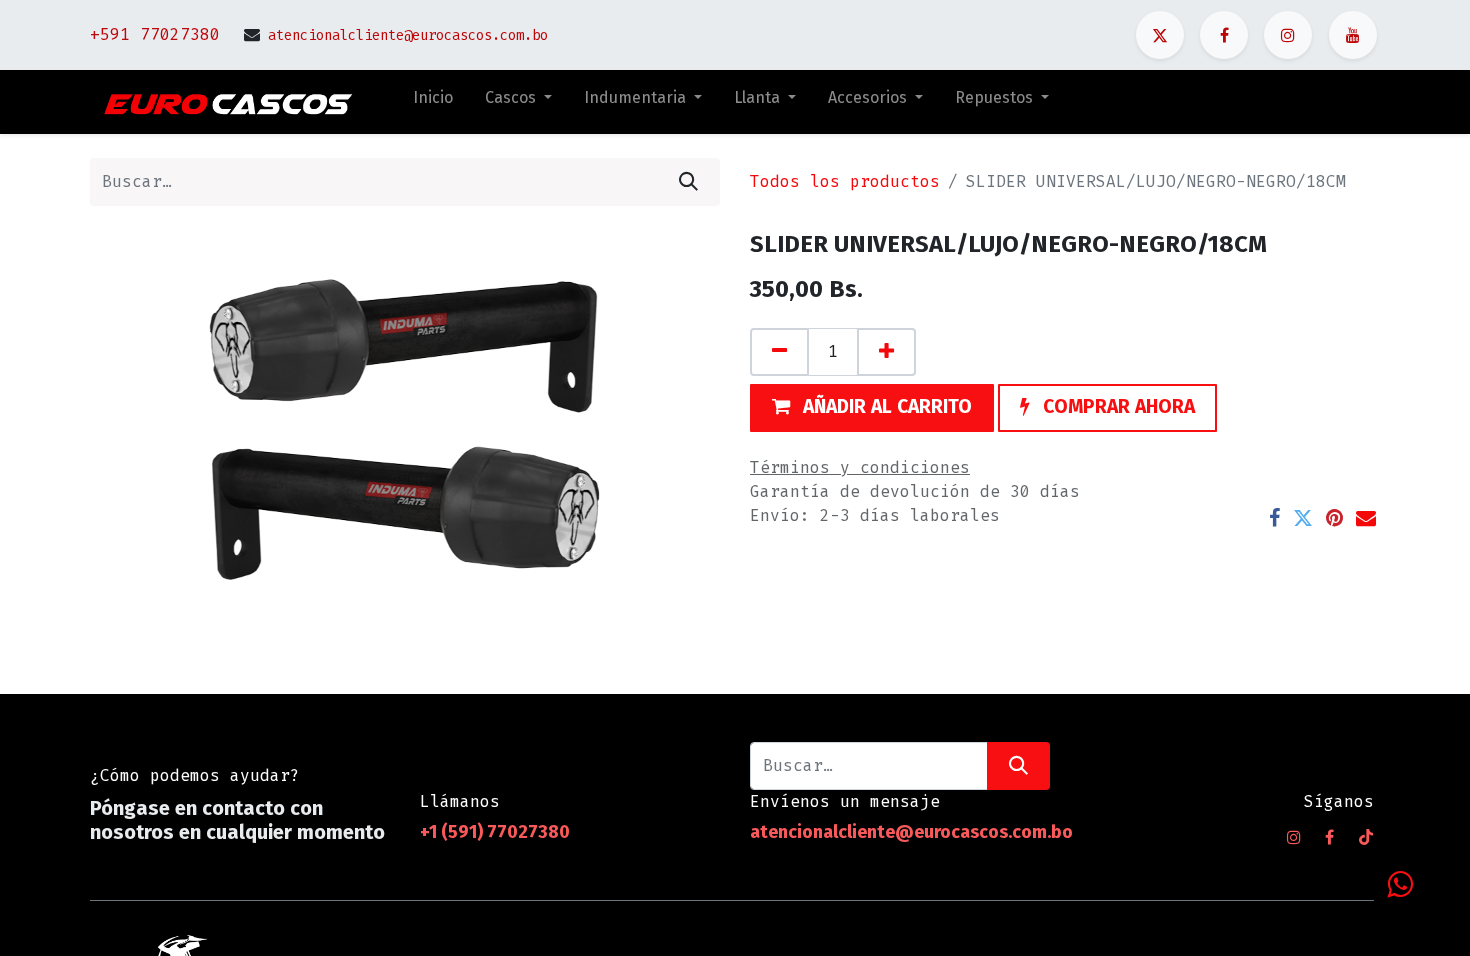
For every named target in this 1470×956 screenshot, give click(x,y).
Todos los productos (845, 181)
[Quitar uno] (779, 352)
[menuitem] (433, 102)
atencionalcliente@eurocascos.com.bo (408, 35)
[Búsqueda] (688, 182)
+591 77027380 (155, 34)
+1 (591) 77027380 (497, 832)
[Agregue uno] (886, 352)
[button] (872, 408)
